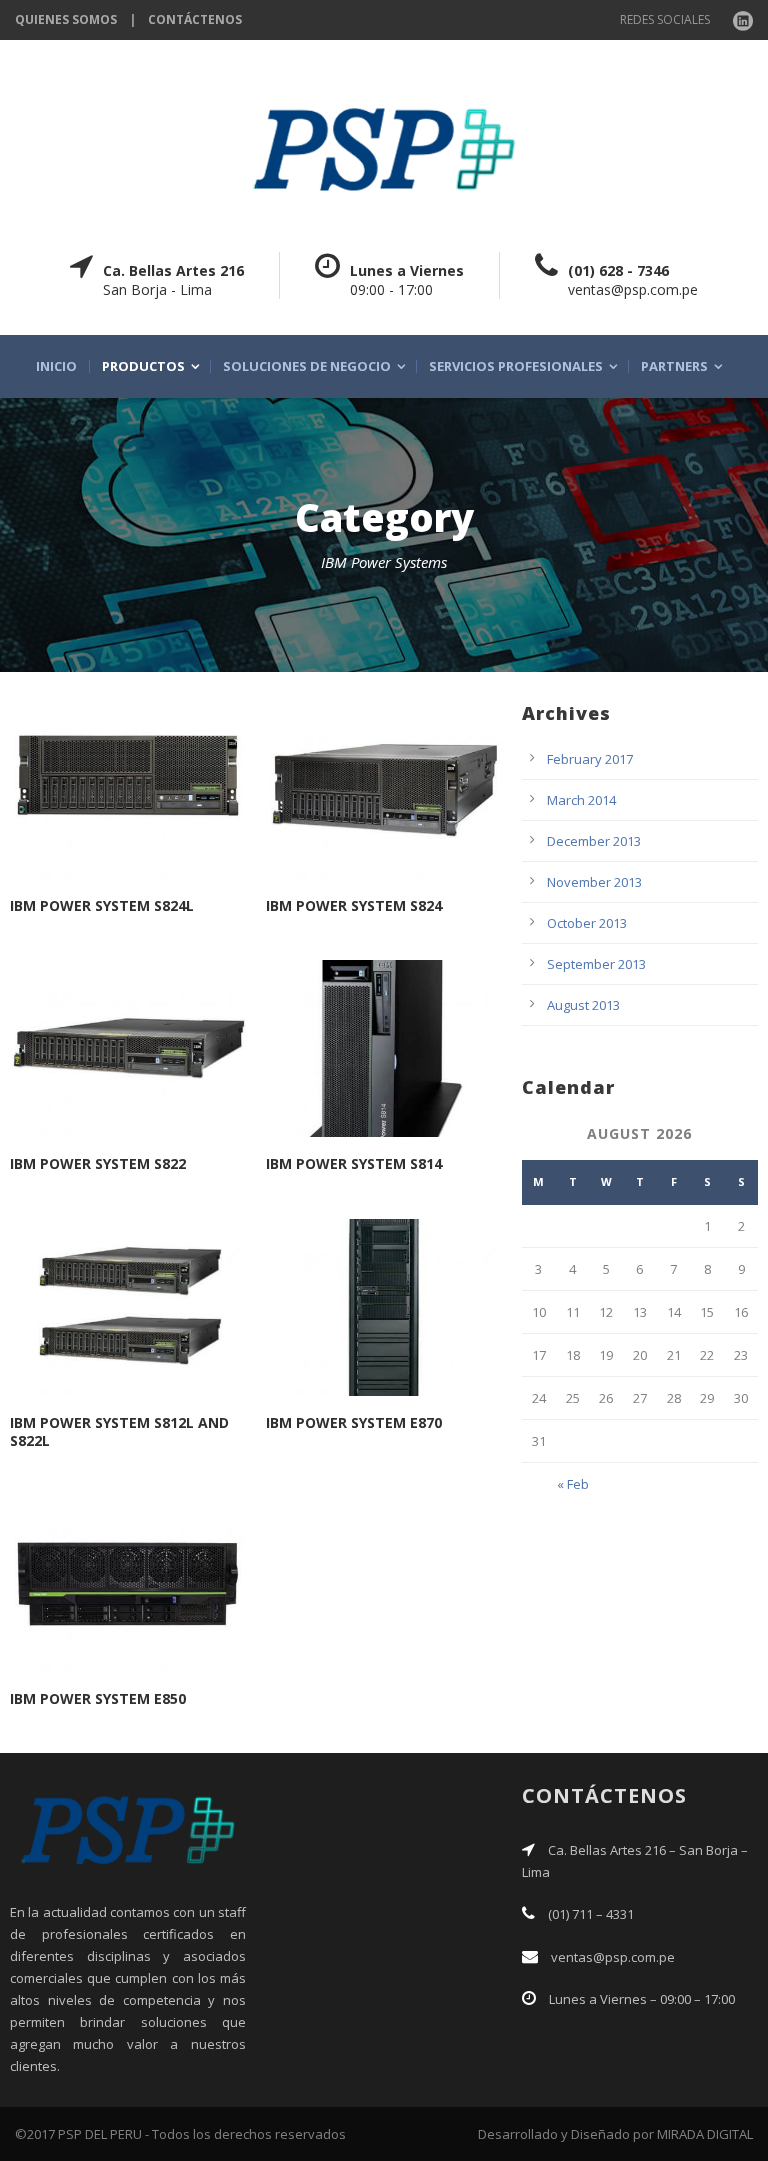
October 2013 (587, 923)
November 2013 (594, 882)
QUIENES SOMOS (66, 19)
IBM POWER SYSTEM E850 (98, 1698)
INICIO (56, 366)
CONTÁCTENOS (195, 19)
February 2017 (590, 759)
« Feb (573, 1484)
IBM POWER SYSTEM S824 (354, 905)
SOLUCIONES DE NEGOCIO (307, 366)
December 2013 (594, 841)
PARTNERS (674, 366)
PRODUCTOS (143, 366)
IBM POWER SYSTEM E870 (354, 1422)
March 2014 (581, 800)
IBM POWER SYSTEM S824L (102, 905)
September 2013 (596, 964)
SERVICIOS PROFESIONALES (516, 366)
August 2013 (583, 1005)
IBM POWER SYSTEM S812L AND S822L (119, 1431)
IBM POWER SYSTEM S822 (98, 1163)
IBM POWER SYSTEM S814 (354, 1163)
